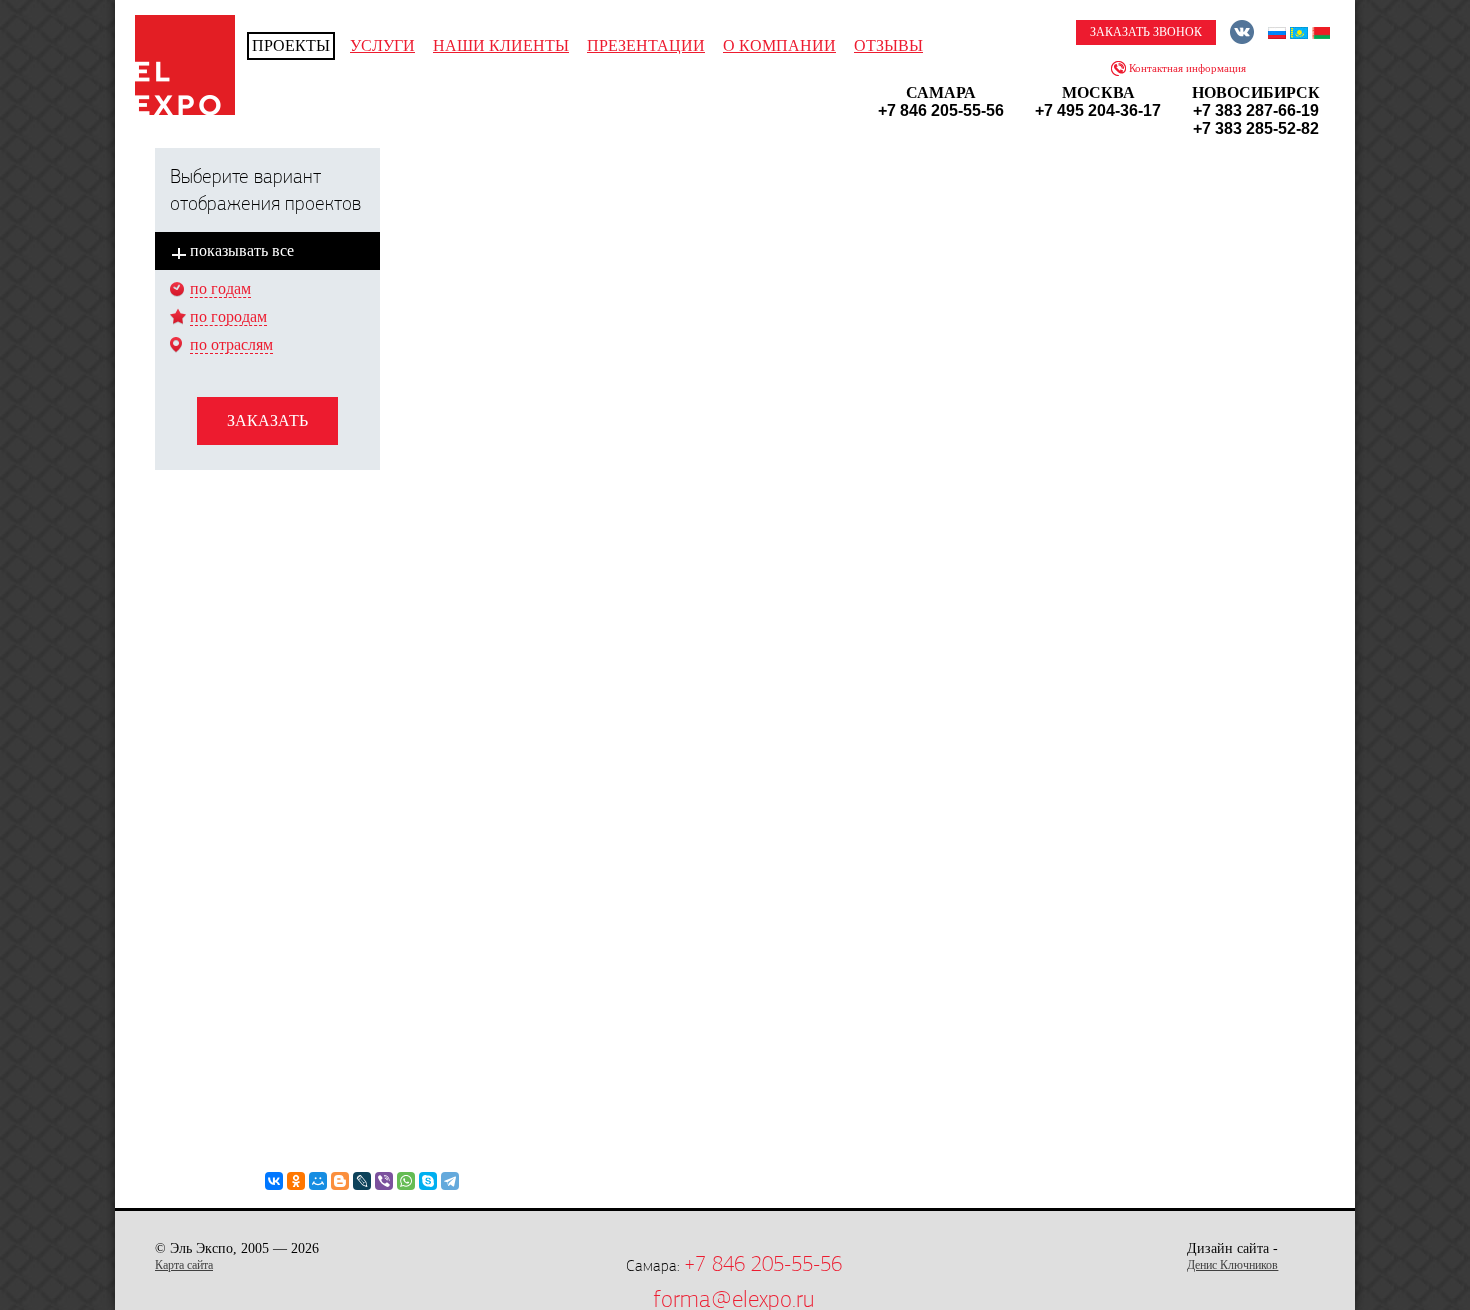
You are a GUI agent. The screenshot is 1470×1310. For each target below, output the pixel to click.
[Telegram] (450, 1181)
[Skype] (428, 1181)
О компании (779, 45)
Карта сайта (184, 1265)
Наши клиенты (501, 45)
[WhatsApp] (406, 1181)
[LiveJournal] (362, 1181)
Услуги (382, 45)
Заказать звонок (1146, 32)
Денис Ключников (1232, 1265)
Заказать (267, 420)
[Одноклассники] (296, 1181)
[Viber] (384, 1181)
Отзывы (888, 45)
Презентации (646, 45)
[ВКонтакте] (274, 1181)
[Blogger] (340, 1181)
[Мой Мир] (318, 1181)
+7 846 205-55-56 (763, 1264)
